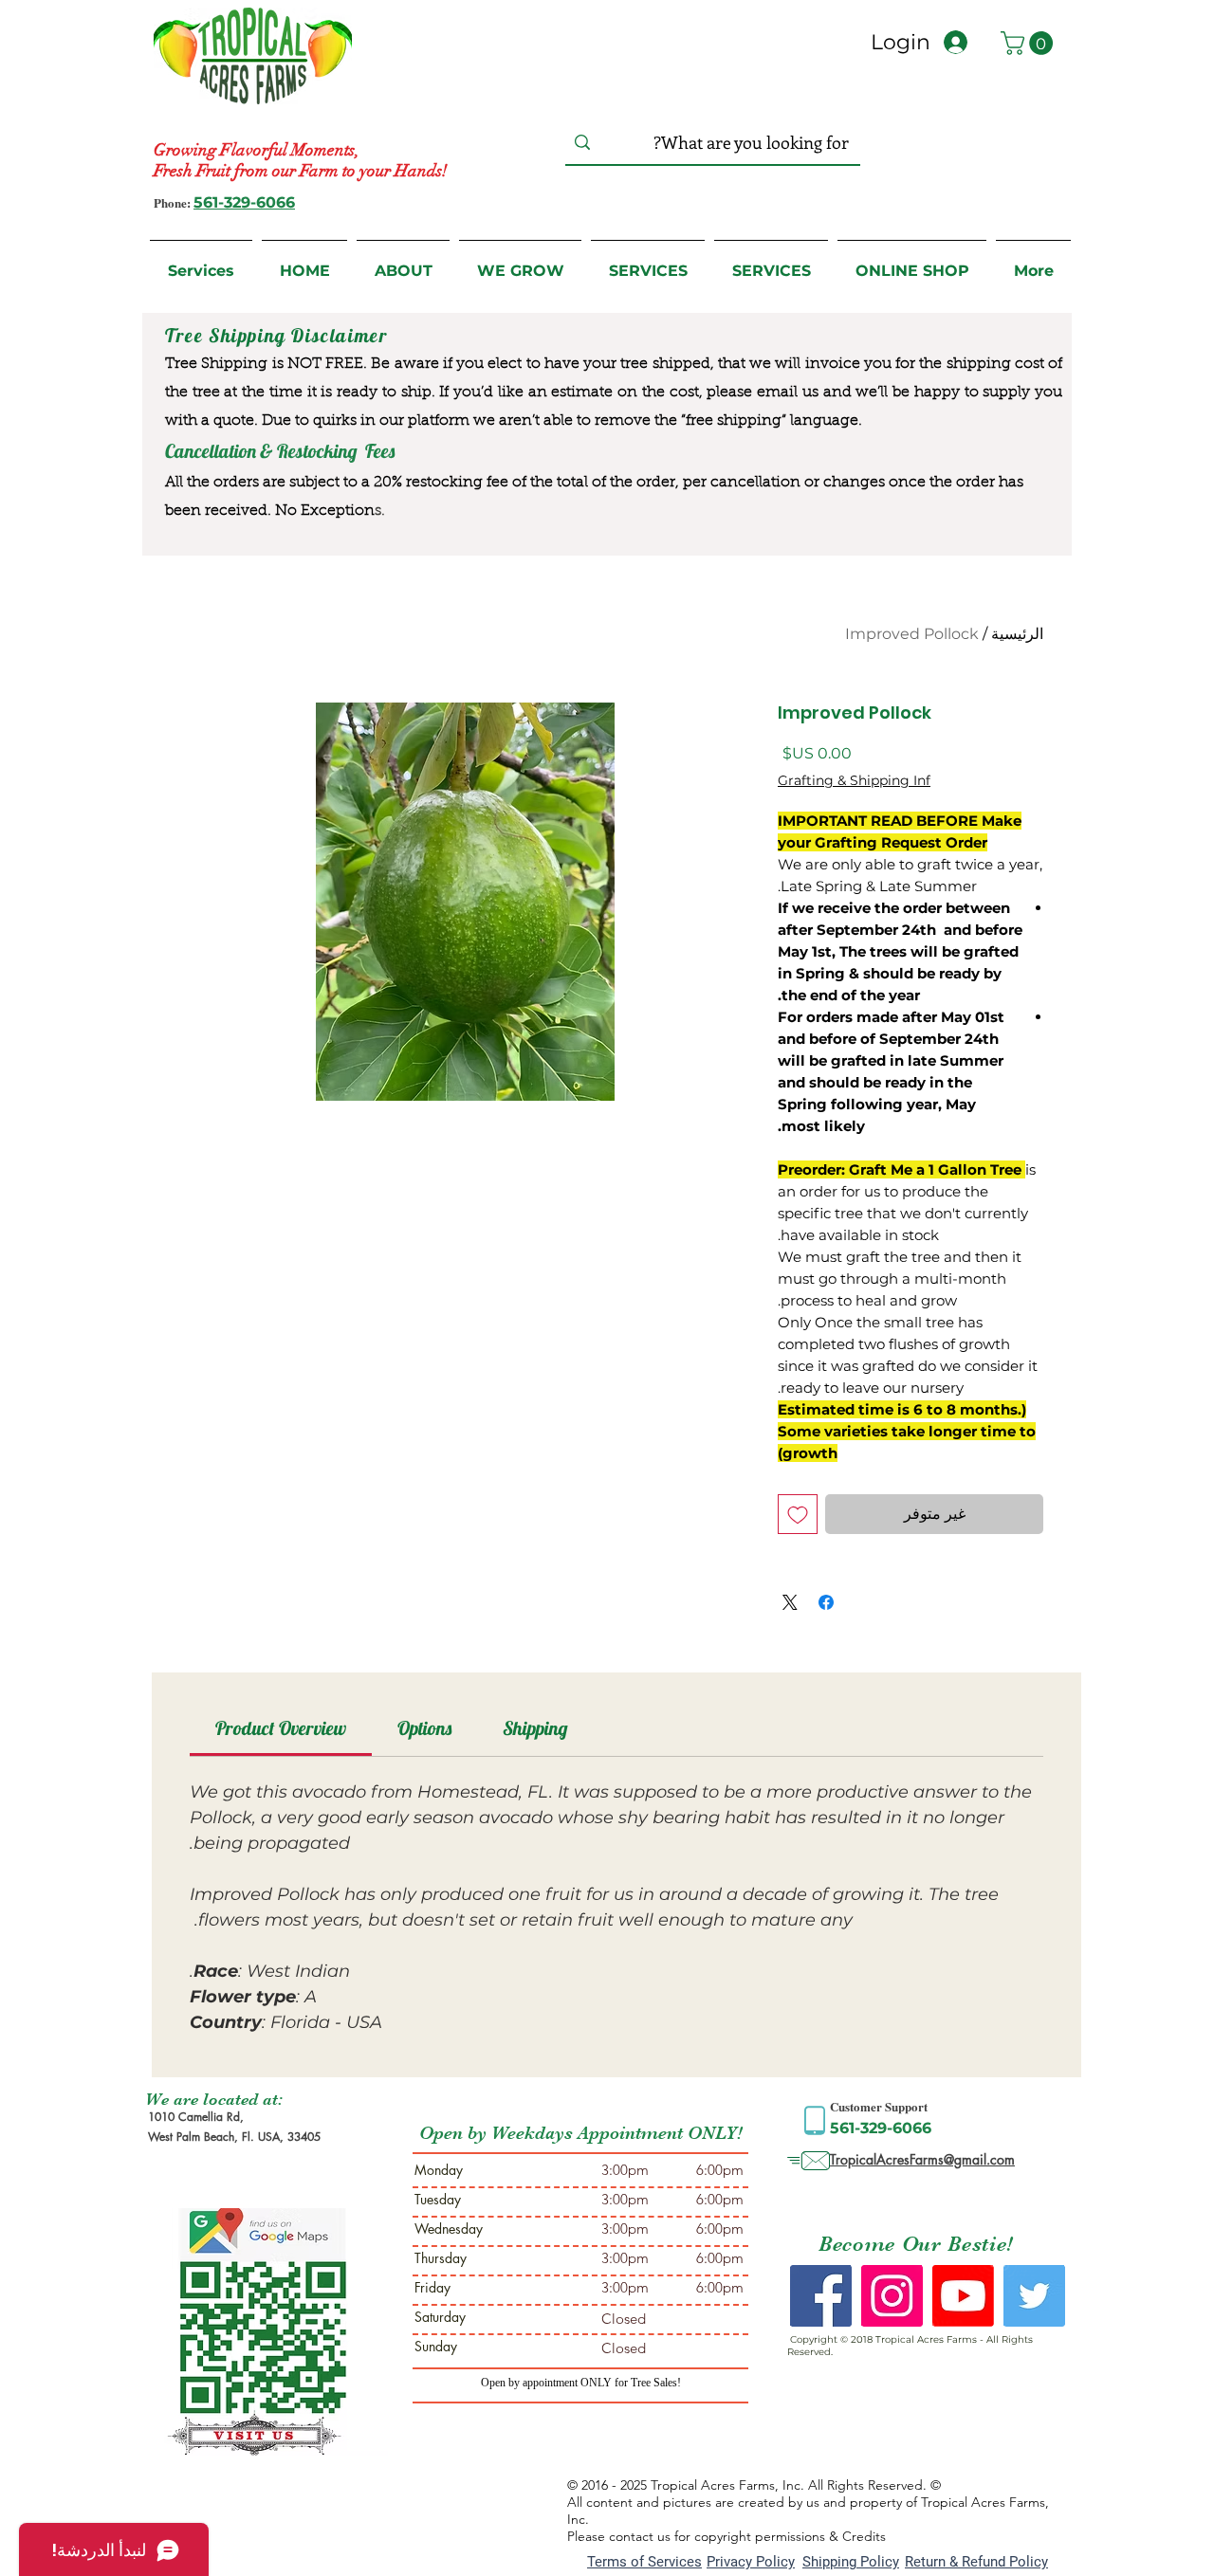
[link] (281, 1728)
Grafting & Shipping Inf (854, 780)
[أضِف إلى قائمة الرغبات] (798, 1514)
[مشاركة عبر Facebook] (826, 1602)
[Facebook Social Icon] (821, 2296)
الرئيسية (1017, 634)
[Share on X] (790, 1602)
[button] (1030, 43)
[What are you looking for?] (582, 143)
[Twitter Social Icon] (1034, 2296)
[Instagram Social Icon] (892, 2296)
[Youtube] (963, 2296)
